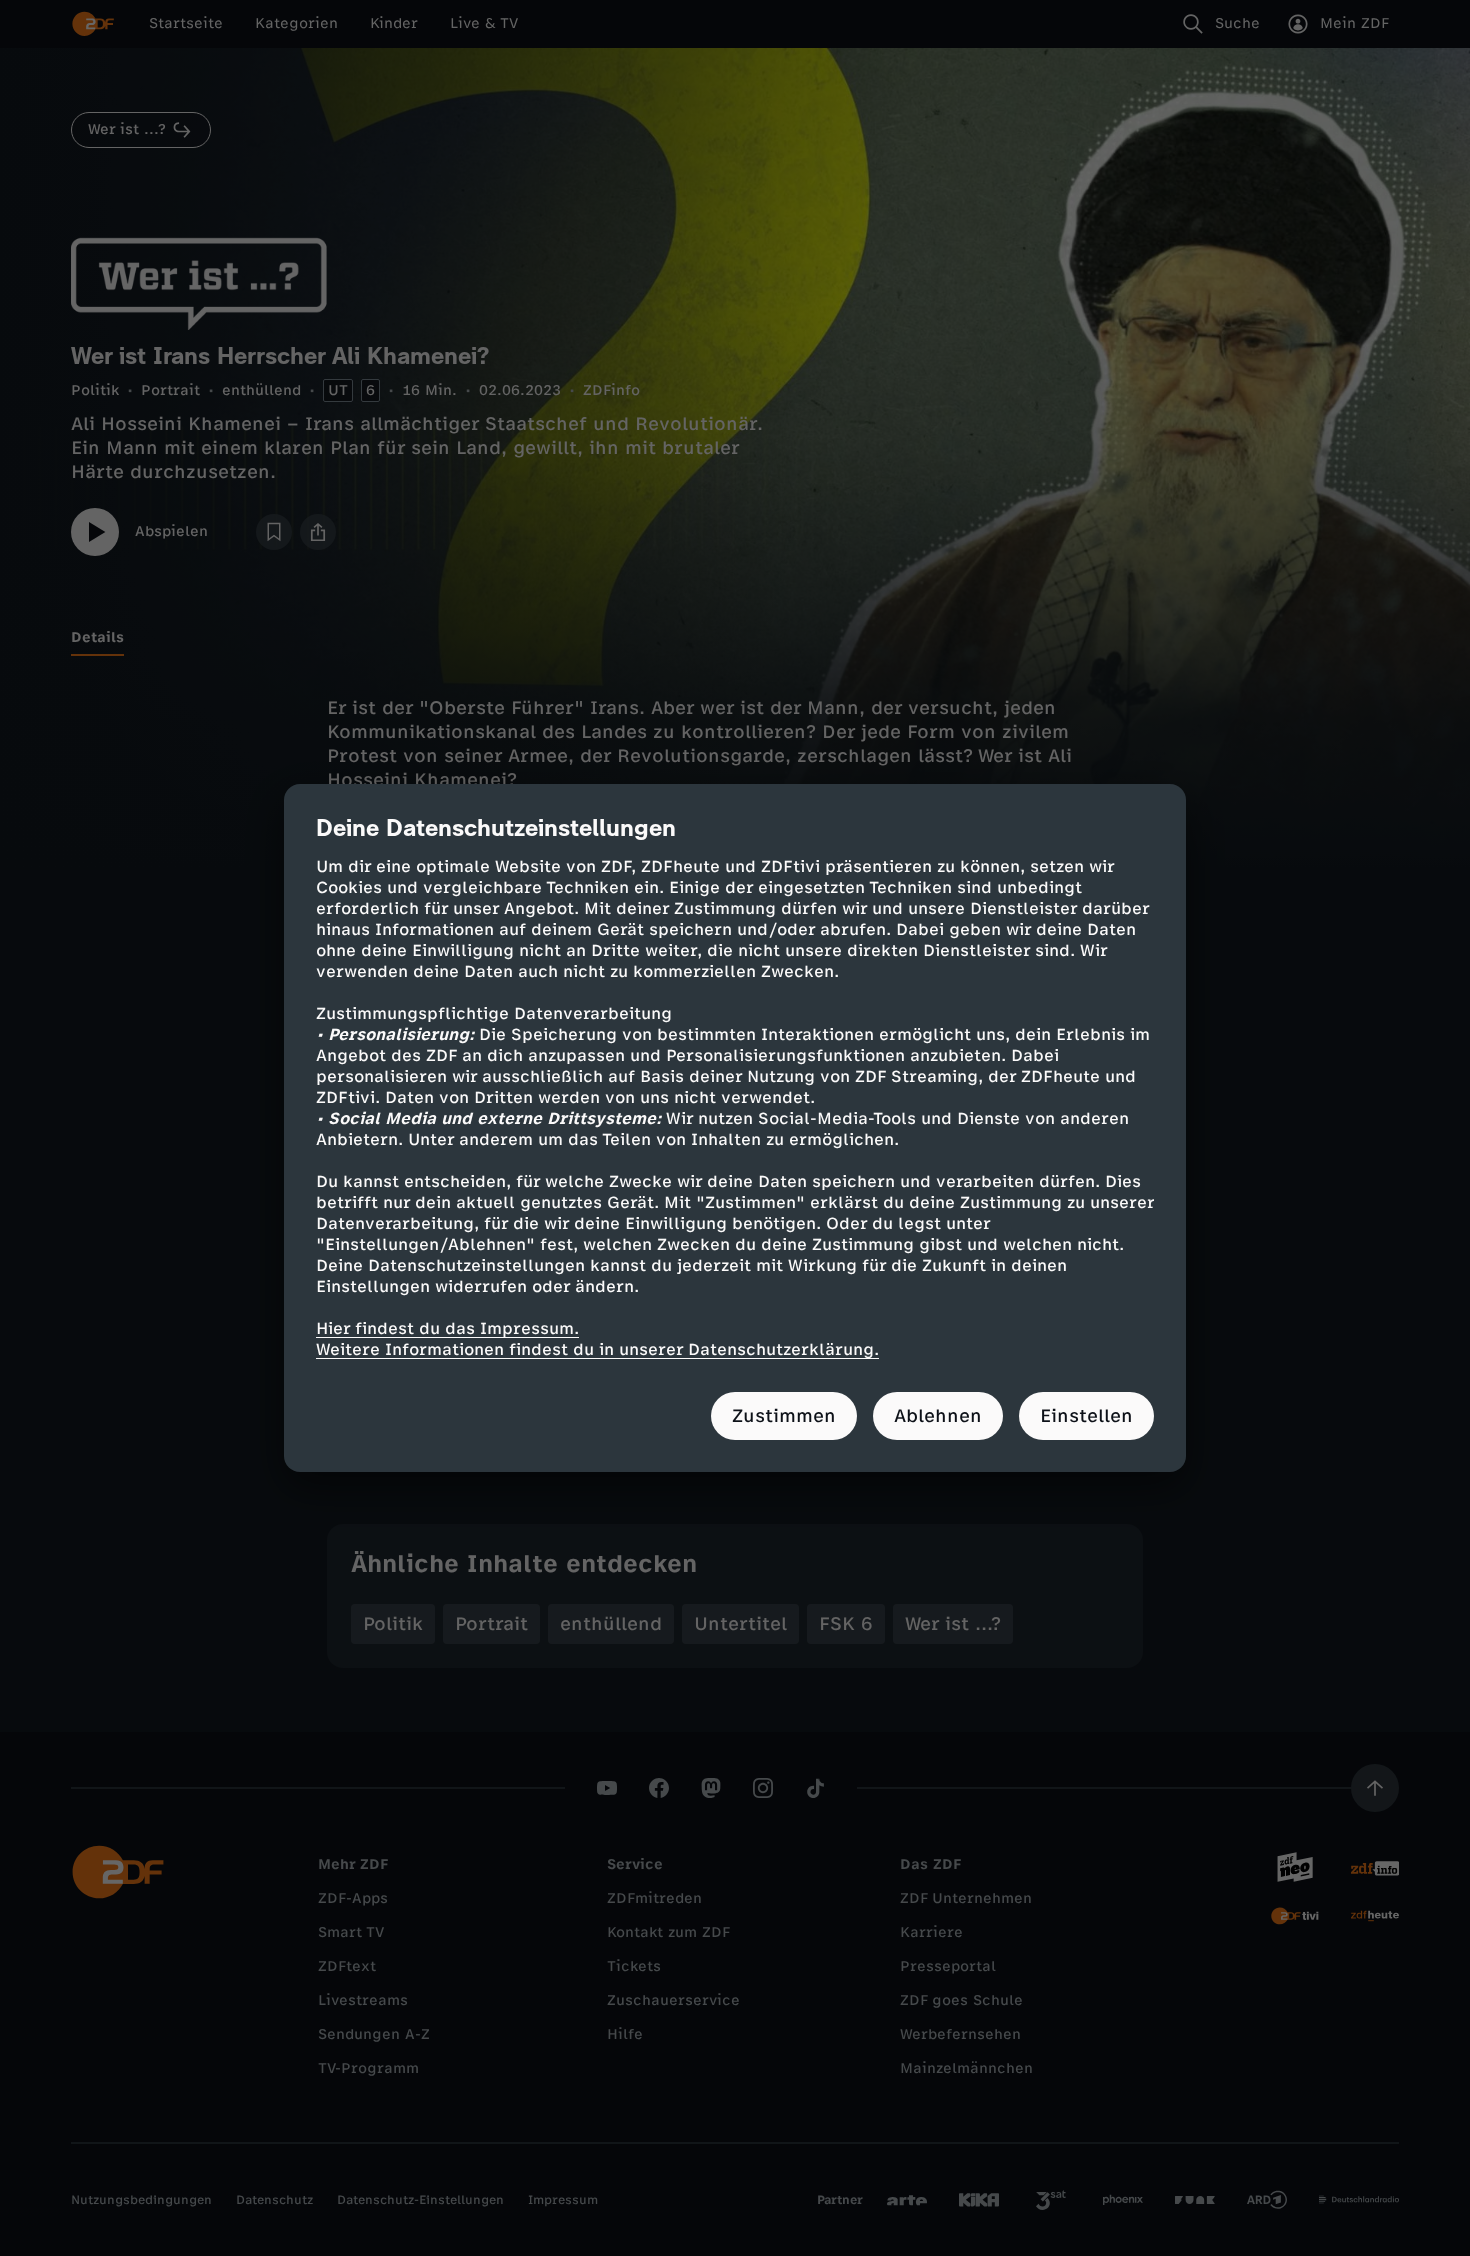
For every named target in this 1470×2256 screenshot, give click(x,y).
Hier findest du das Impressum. (447, 1328)
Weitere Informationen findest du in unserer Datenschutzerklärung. (597, 1349)
